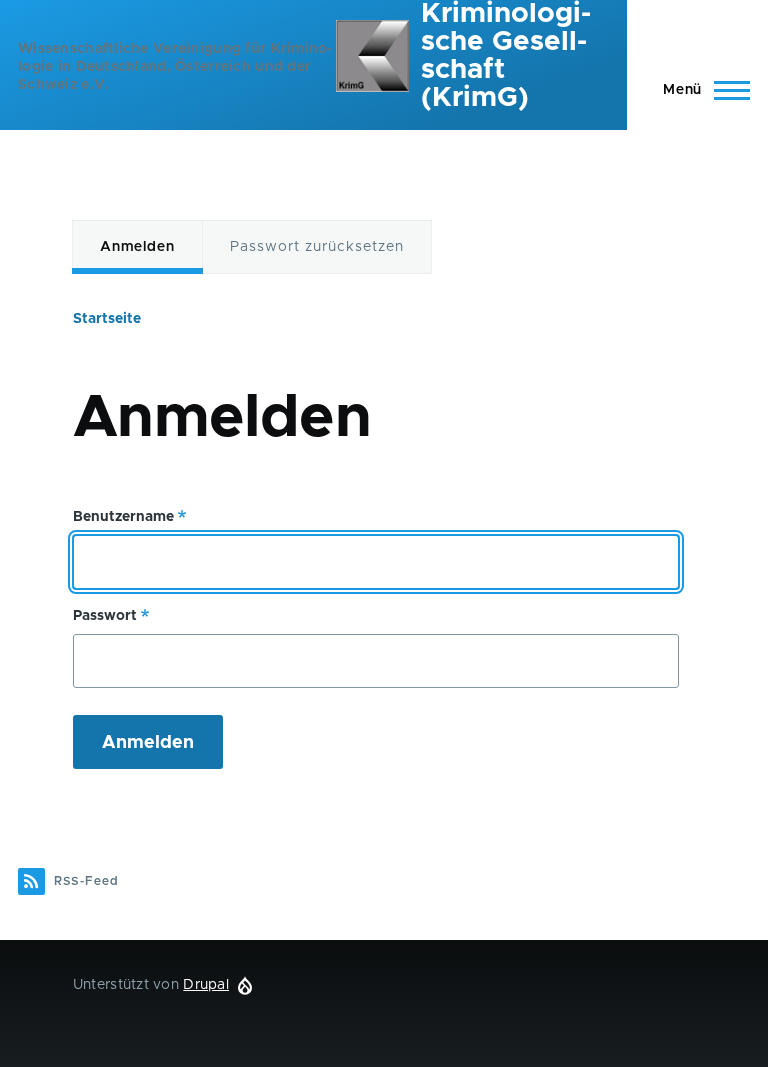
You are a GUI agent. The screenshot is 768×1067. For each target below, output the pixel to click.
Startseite (107, 319)
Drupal (206, 985)
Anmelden (137, 247)
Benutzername (123, 517)
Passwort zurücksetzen (317, 247)
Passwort (105, 616)
